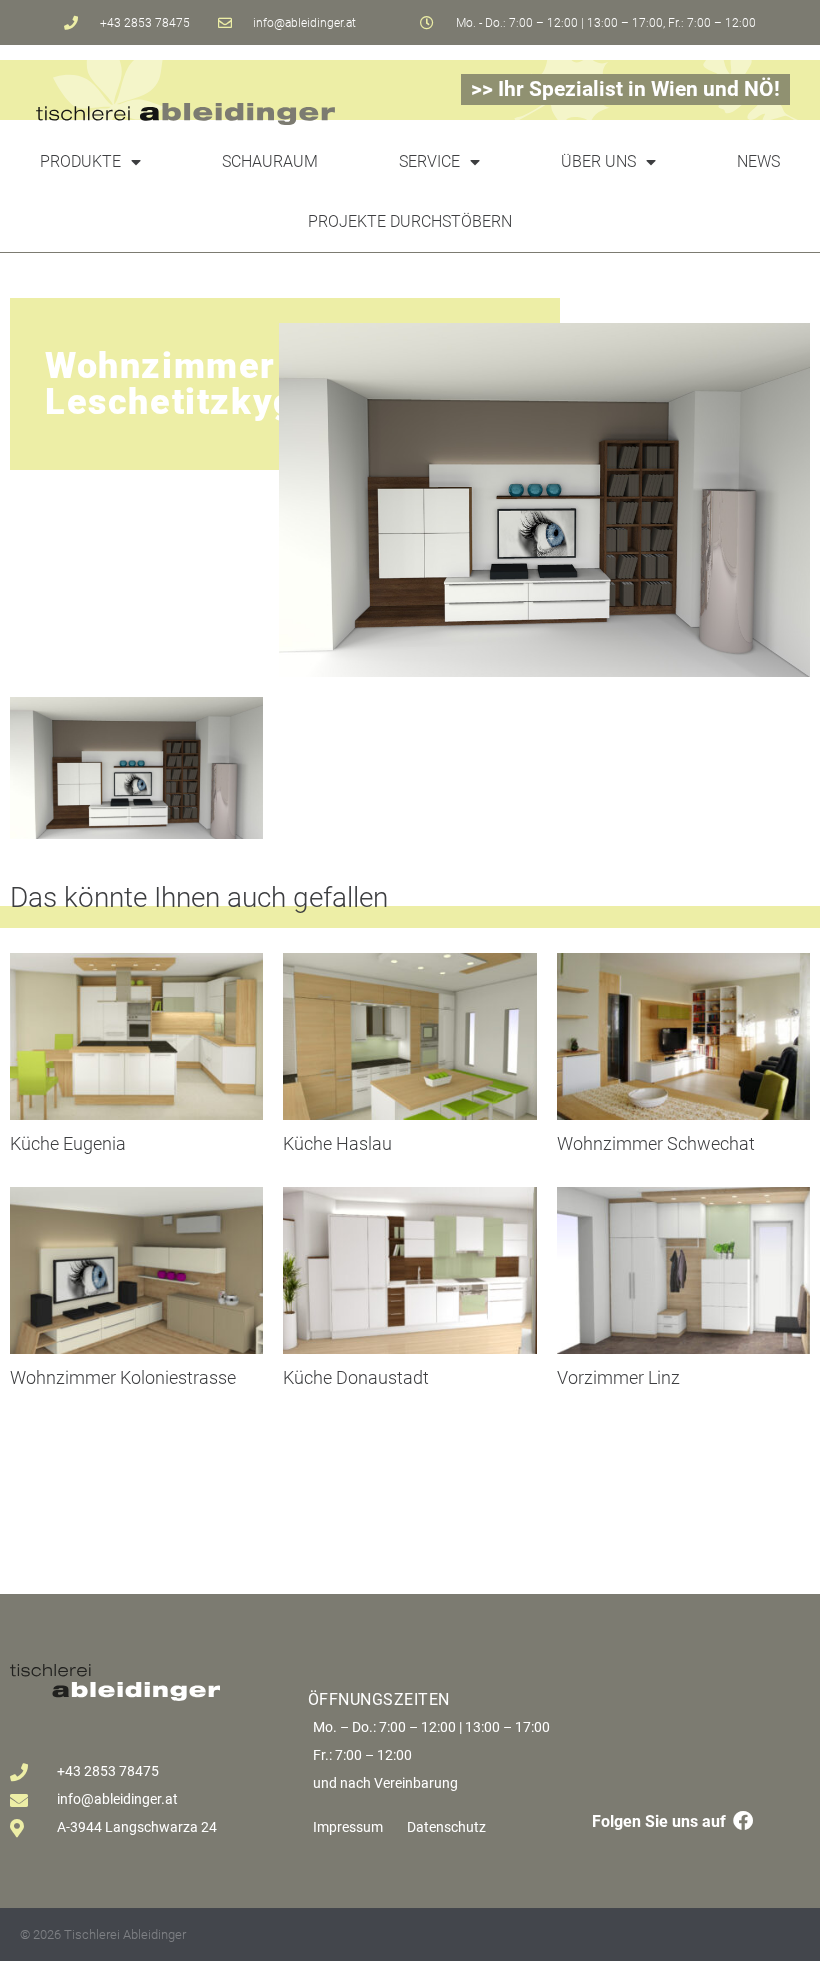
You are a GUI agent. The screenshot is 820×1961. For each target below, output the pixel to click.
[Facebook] (743, 1821)
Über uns (598, 161)
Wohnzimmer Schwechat (656, 1143)
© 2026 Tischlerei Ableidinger (103, 1934)
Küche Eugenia (68, 1143)
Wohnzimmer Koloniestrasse (123, 1377)
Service (429, 161)
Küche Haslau (337, 1143)
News (758, 161)
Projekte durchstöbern (410, 221)
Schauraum (270, 161)
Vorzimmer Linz (618, 1377)
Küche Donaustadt (356, 1377)
